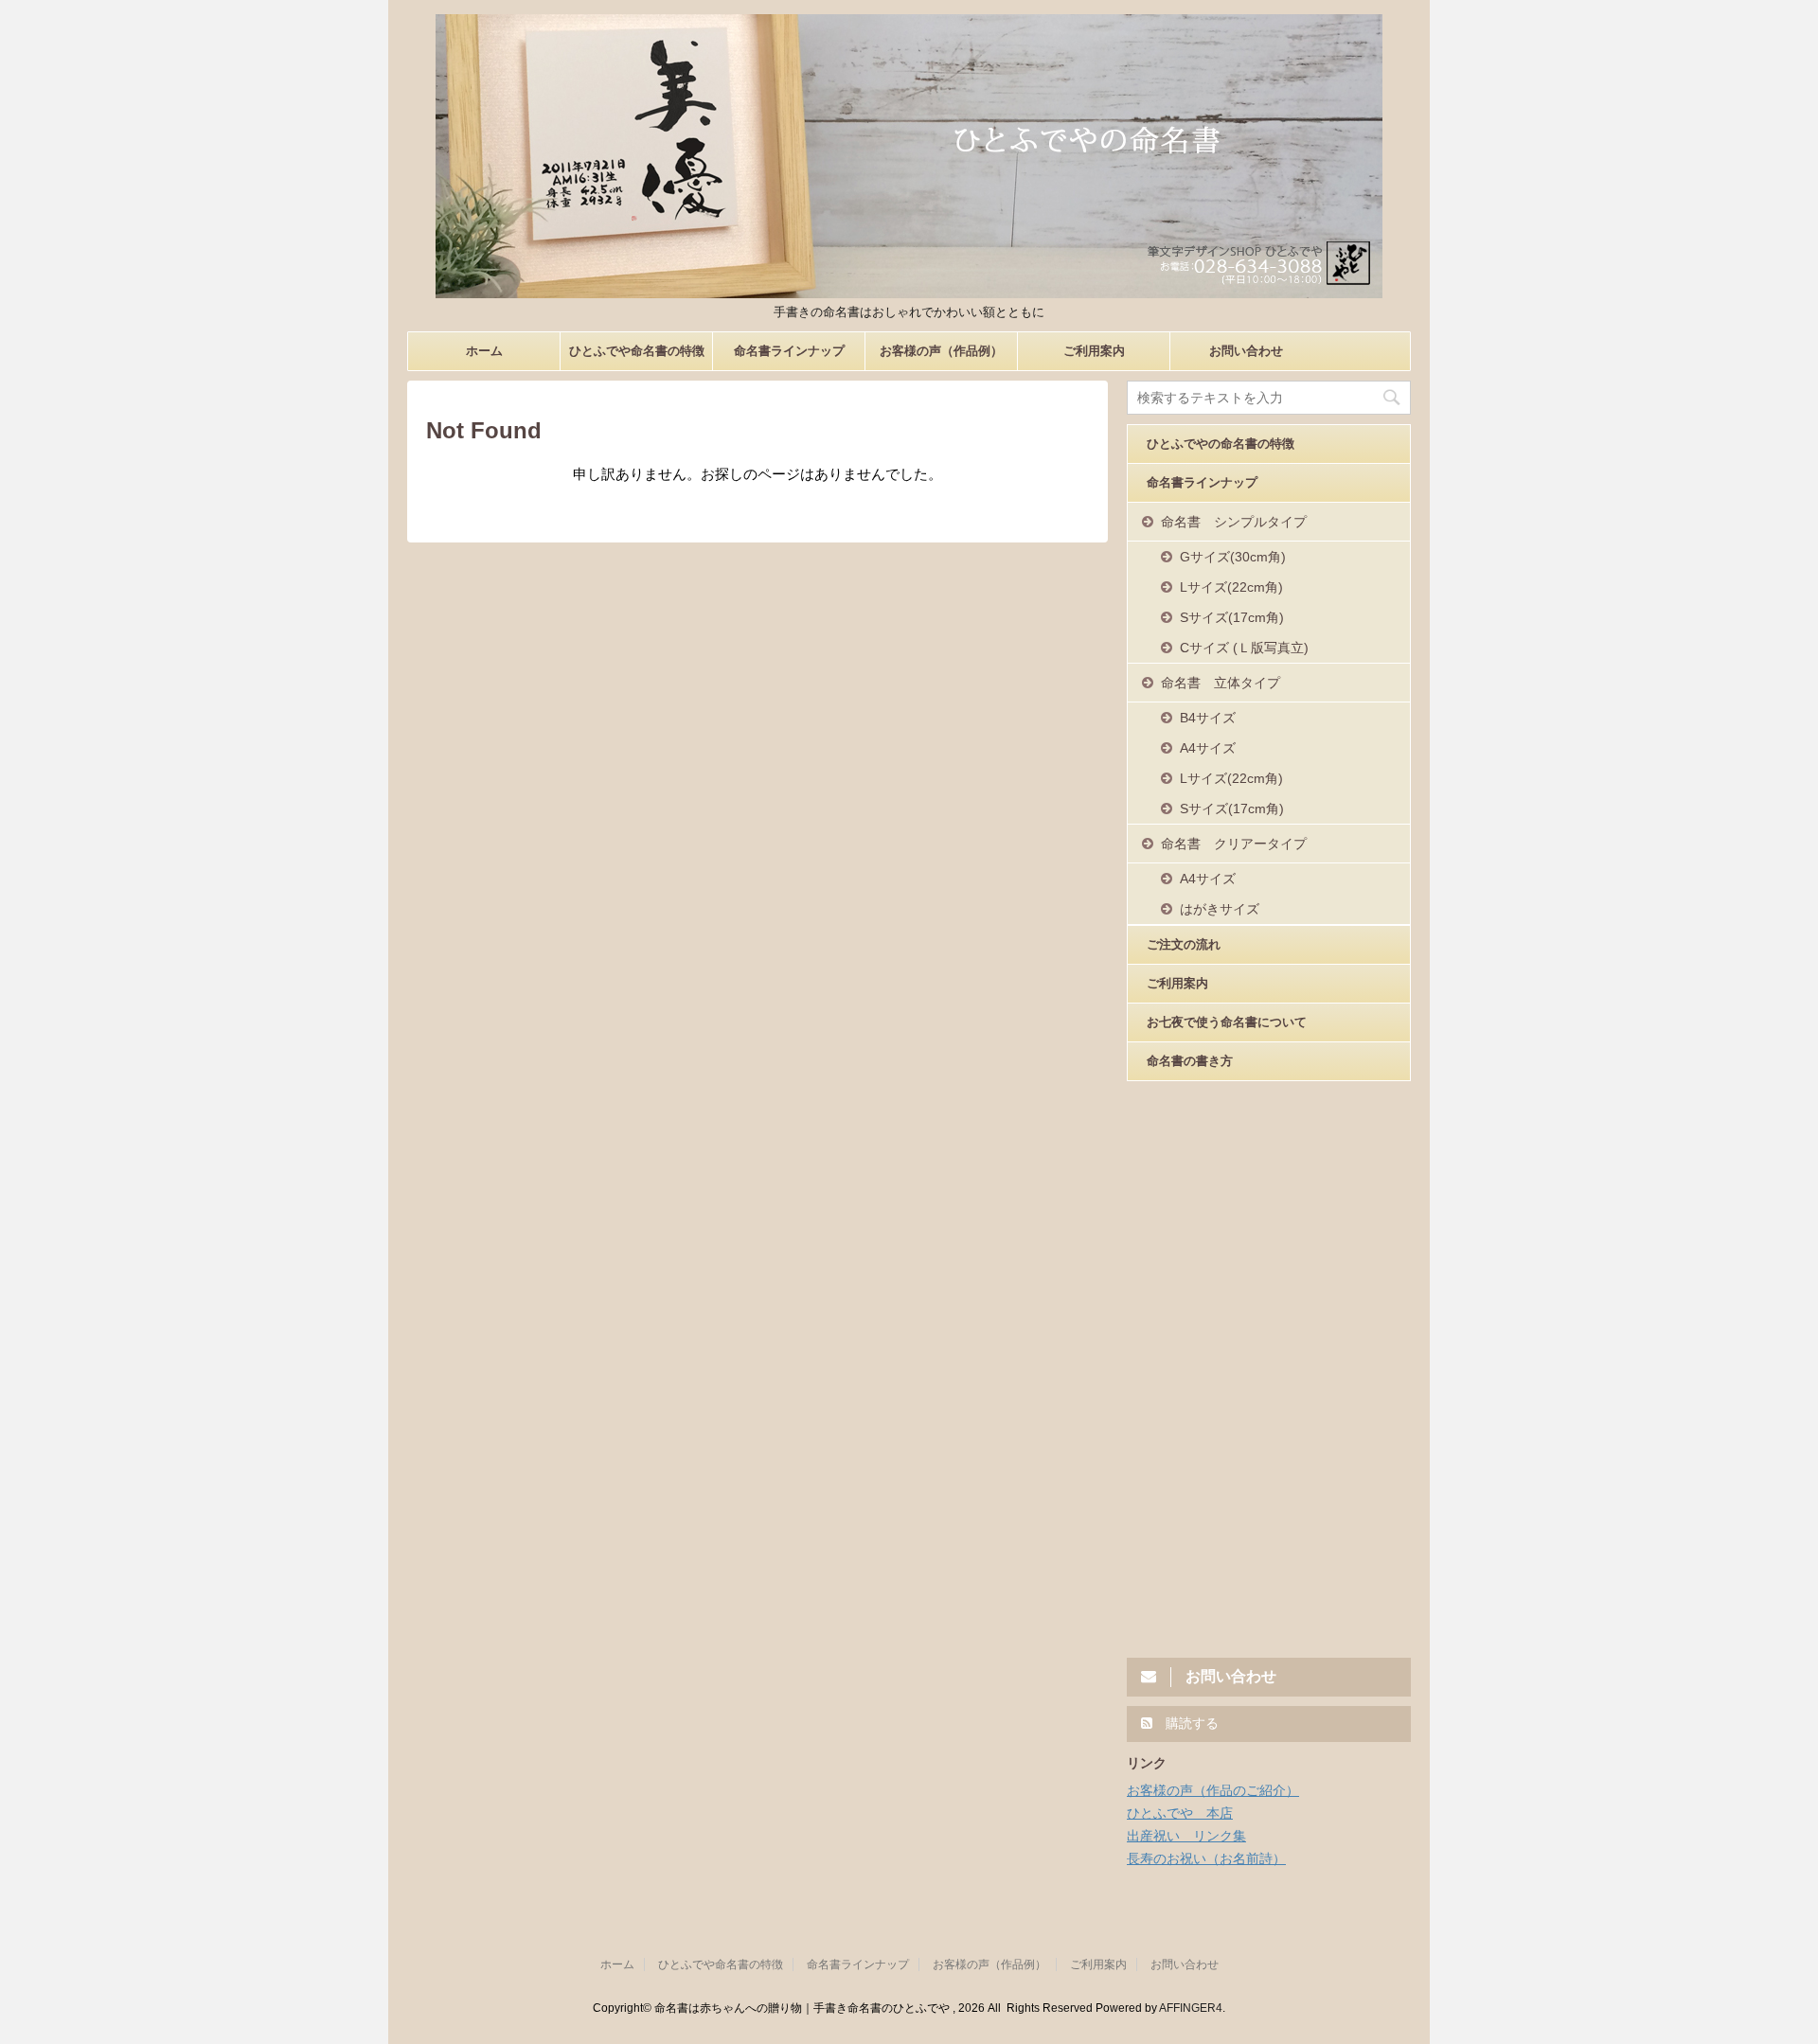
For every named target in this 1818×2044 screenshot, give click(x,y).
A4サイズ (1208, 748)
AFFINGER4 (1191, 2008)
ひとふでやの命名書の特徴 (1221, 444)
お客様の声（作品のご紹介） (1213, 1790)
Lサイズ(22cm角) (1231, 587)
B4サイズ (1208, 718)
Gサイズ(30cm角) (1233, 557)
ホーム (484, 351)
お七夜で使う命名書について (1227, 1022)
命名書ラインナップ (789, 351)
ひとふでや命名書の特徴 (637, 351)
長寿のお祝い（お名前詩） (1206, 1858)
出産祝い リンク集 (1186, 1836)
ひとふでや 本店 (1180, 1813)
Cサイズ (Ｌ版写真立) (1244, 648)
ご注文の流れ (1184, 944)
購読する (1190, 1723)
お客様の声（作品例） (941, 351)
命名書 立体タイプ (1221, 683)
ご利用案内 (1094, 351)
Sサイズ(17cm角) (1232, 617)
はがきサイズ (1220, 909)
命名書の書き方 (1190, 1061)
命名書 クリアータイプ (1234, 844)
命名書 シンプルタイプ (1234, 522)
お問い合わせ (1246, 351)
